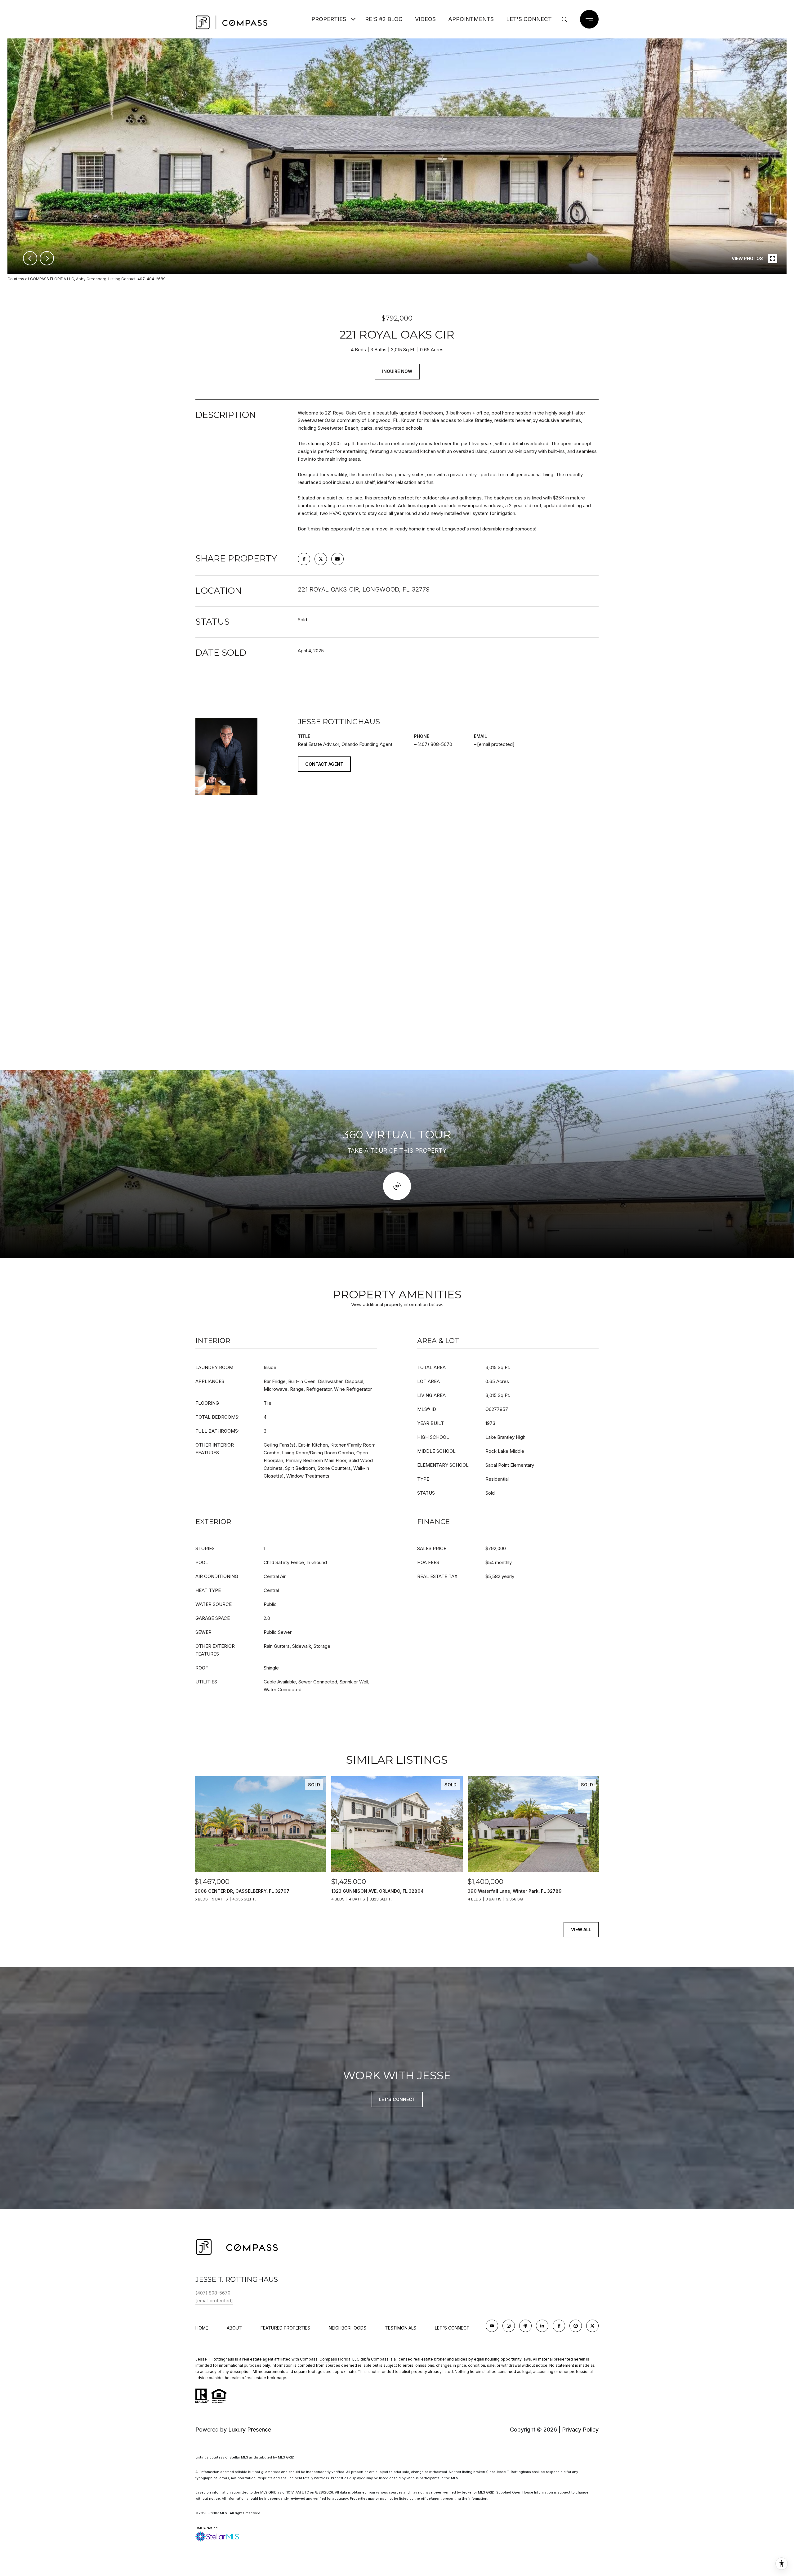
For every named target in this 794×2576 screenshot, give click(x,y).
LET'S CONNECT (452, 2328)
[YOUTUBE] (492, 2326)
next (47, 258)
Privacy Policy (580, 2430)
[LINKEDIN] (542, 2326)
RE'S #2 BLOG (384, 19)
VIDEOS (425, 19)
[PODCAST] (525, 2326)
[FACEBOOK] (559, 2326)
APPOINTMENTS (471, 19)
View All (581, 1929)
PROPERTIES (329, 19)
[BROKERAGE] (576, 2326)
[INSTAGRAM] (509, 2326)
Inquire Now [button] (397, 371)
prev (30, 258)
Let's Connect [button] (397, 2099)
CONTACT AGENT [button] (324, 764)
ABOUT (234, 2328)
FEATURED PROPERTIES (285, 2328)
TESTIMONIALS (401, 2328)
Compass (328, 2359)
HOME (202, 2328)
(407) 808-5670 (435, 744)
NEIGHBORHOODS (348, 2328)
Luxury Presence (250, 2430)
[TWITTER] (592, 2326)
